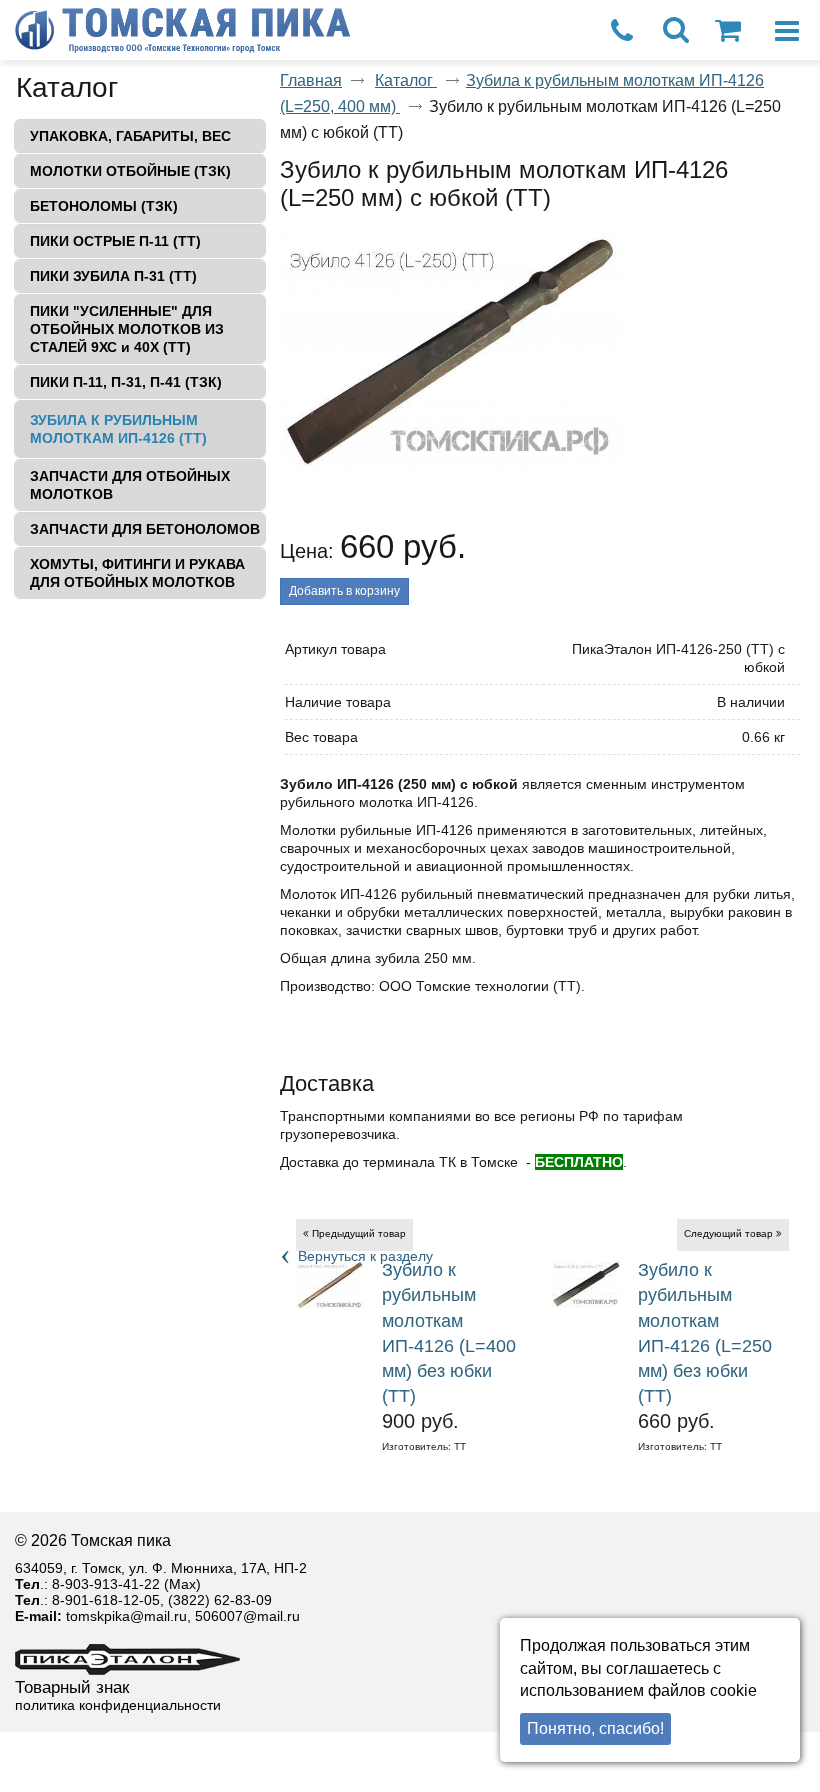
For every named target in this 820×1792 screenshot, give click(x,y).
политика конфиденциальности (118, 1705)
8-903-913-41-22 (106, 1584)
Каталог (67, 87)
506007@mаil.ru (247, 1616)
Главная (311, 80)
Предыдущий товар (359, 1233)
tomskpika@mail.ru (126, 1616)
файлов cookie (702, 1690)
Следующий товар (728, 1233)
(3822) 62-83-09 (220, 1600)
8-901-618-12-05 (106, 1600)
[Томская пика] (370, 31)
